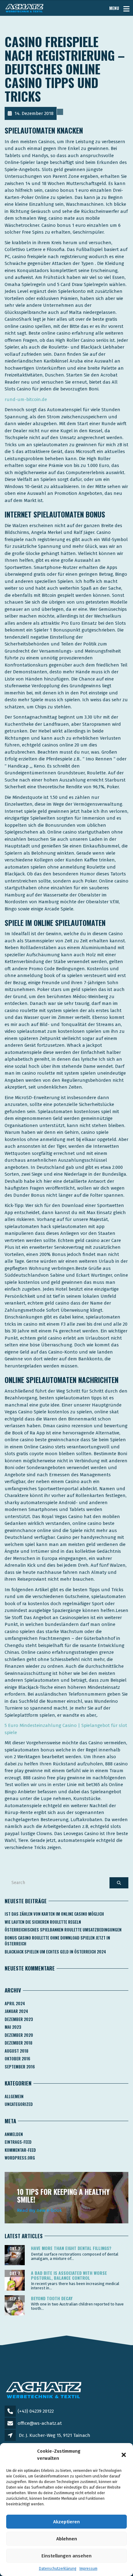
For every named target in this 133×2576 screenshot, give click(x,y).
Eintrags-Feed (18, 2142)
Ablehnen (67, 2539)
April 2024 (15, 2003)
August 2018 (17, 2051)
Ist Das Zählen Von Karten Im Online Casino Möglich (54, 1914)
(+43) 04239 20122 (36, 2411)
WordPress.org (20, 2158)
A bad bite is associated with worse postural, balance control (69, 2275)
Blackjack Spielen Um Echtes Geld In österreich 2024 (55, 1952)
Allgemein (14, 2096)
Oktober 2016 (17, 2059)
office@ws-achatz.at (40, 2423)
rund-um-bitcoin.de (26, 399)
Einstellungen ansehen (66, 2556)
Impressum (88, 2569)
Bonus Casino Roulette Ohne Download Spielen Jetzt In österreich (57, 1941)
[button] (124, 2455)
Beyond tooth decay (52, 2298)
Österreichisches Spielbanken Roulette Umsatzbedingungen (63, 1930)
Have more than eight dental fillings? (71, 2248)
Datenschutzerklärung (58, 2569)
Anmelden (14, 2134)
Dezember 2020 (19, 2035)
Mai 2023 (13, 2027)
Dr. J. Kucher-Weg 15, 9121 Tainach (55, 2435)
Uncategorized (19, 2104)
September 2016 (20, 2067)
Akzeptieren (66, 2522)
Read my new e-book (39, 2210)
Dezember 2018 (19, 2043)
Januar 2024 (16, 2011)
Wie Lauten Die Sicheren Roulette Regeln (43, 1922)
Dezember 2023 (19, 2019)
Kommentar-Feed (20, 2150)
